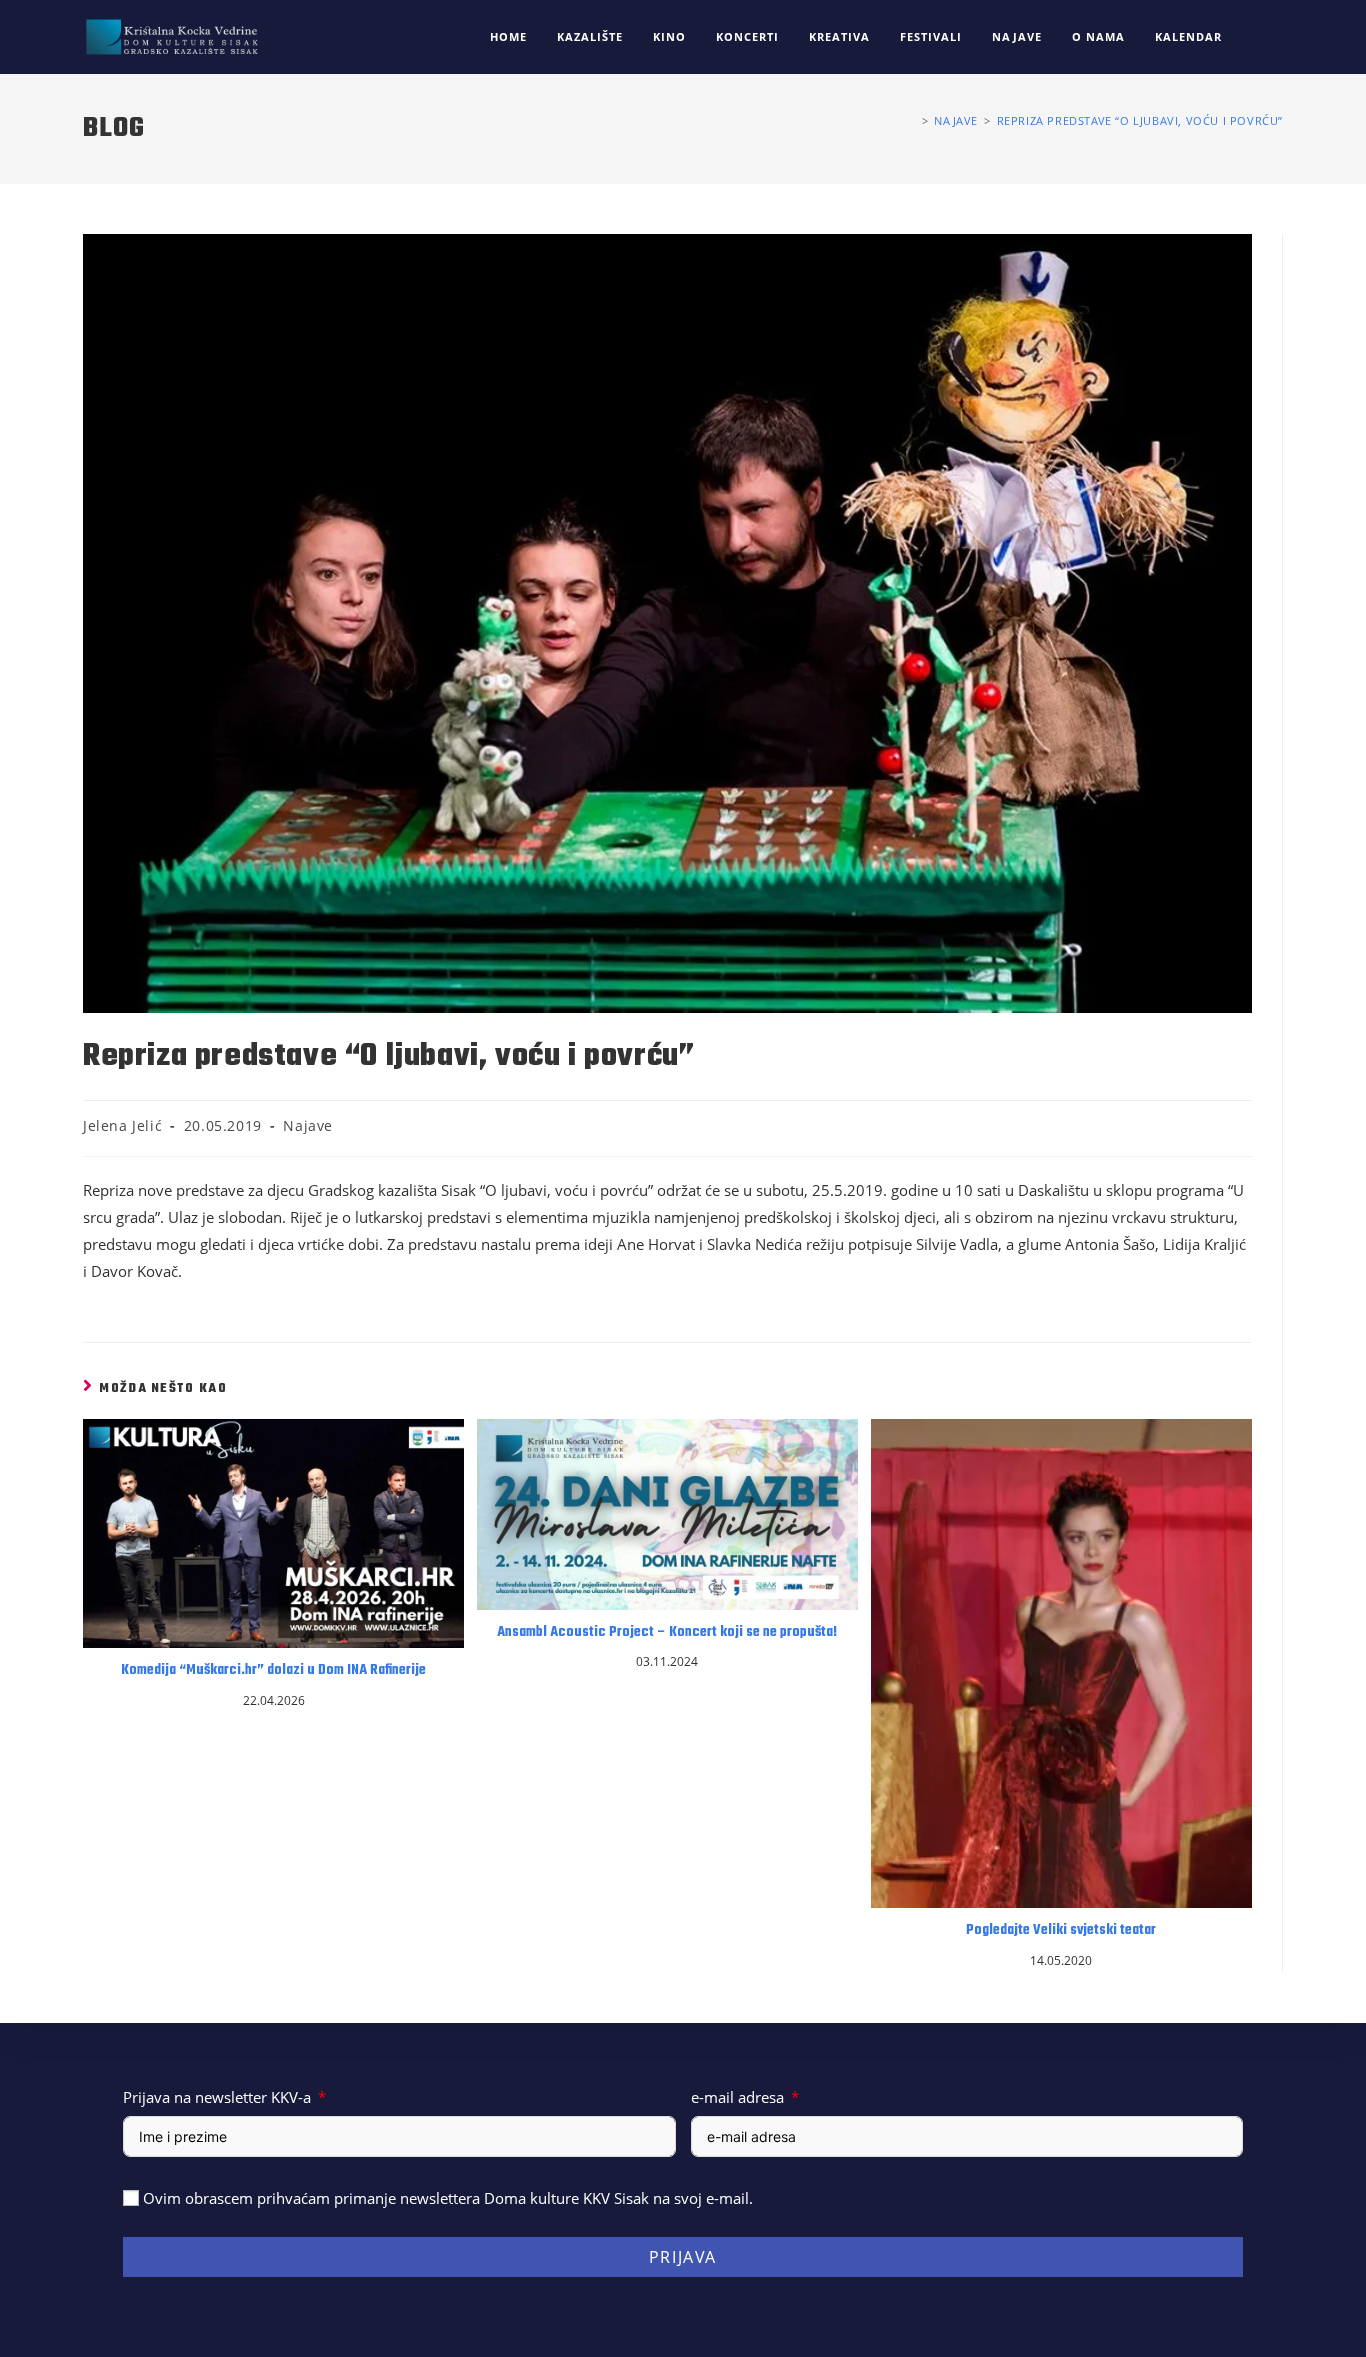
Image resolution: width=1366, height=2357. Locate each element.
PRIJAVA (683, 2257)
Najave (308, 1125)
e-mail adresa (737, 2097)
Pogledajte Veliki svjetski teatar (1061, 1931)
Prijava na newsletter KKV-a (217, 2097)
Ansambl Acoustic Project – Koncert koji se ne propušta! (667, 1633)
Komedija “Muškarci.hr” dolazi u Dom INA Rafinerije (273, 1671)
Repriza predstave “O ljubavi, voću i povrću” (1140, 120)
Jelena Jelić (122, 1125)
